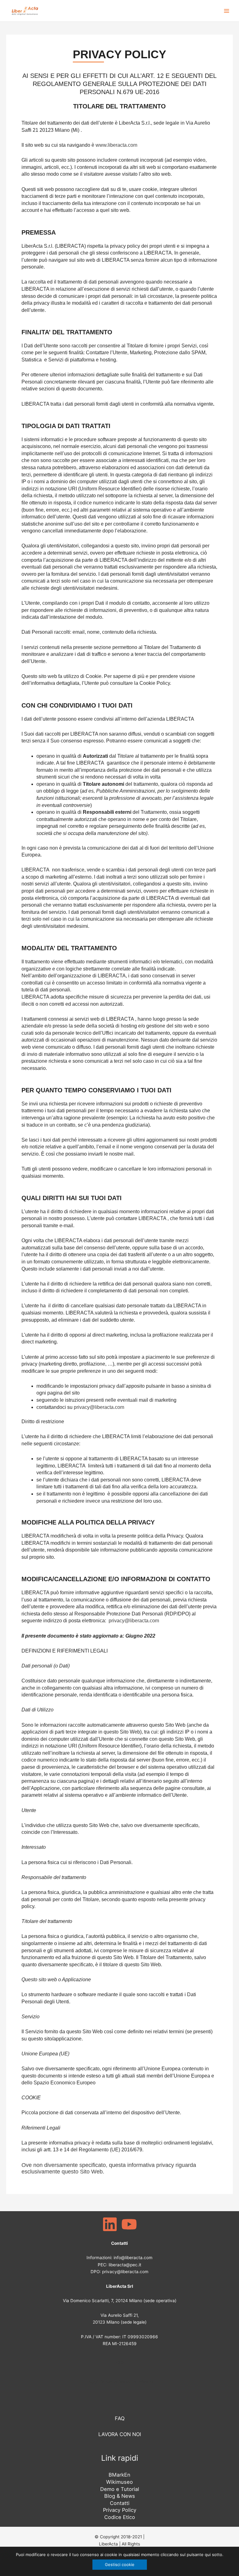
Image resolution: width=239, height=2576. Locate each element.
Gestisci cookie (120, 2564)
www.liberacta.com (116, 145)
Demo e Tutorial (120, 2489)
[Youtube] (129, 2224)
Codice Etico (120, 2517)
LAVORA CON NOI (120, 2434)
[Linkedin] (110, 2224)
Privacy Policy (120, 2510)
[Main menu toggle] (227, 11)
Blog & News (120, 2496)
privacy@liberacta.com (99, 1407)
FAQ (119, 2363)
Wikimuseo (119, 2482)
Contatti (120, 2503)
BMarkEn (119, 2475)
